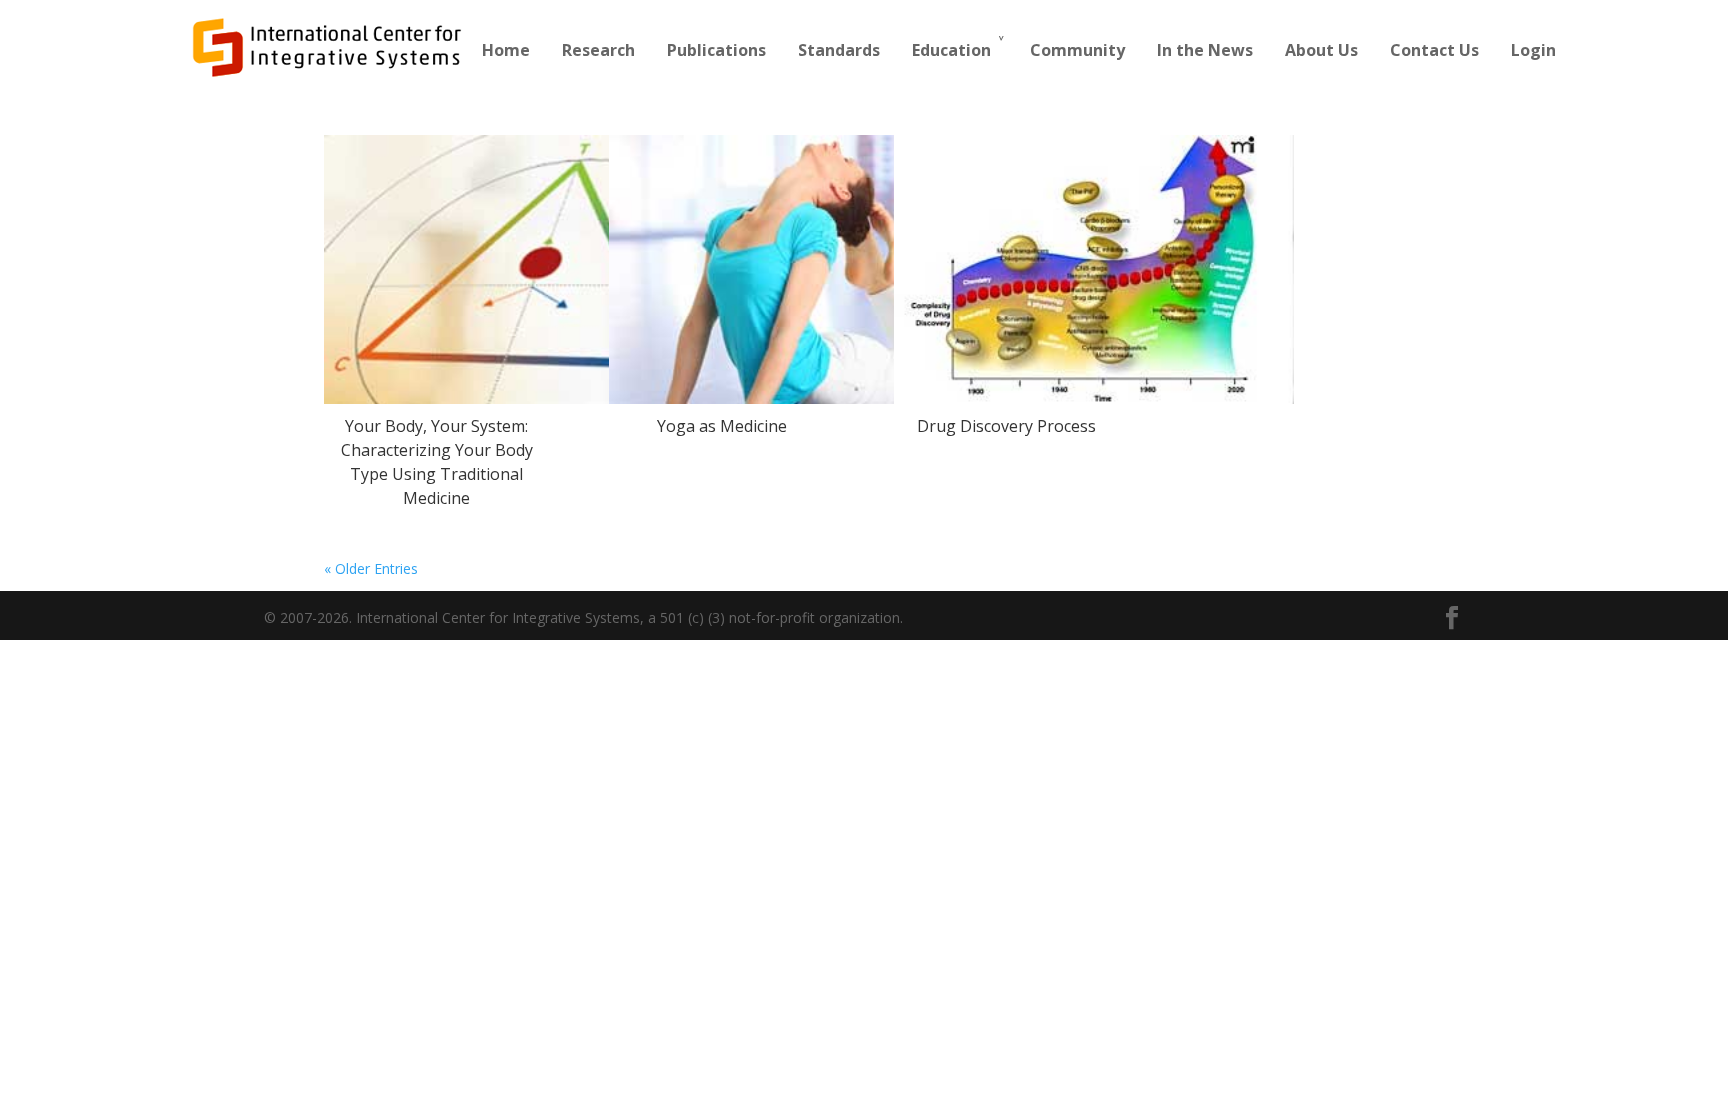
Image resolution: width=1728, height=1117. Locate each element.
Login (1533, 50)
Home (506, 50)
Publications (716, 50)
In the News (1205, 50)
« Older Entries (371, 568)
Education (951, 50)
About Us (1321, 50)
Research (598, 50)
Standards (839, 50)
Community (1077, 50)
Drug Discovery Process (1006, 426)
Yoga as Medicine (722, 426)
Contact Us (1434, 50)
